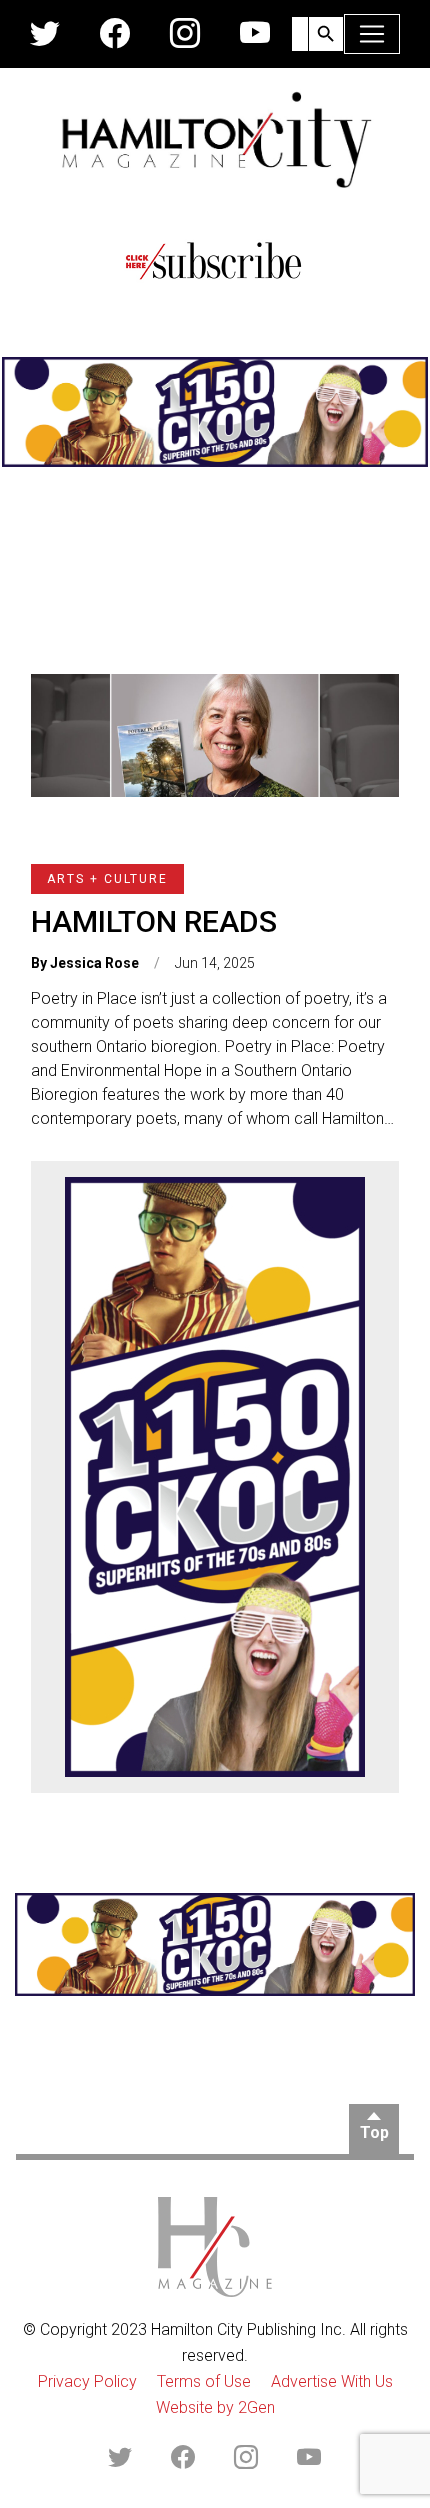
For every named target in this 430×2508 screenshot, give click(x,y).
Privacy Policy (87, 2381)
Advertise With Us (332, 2381)
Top (374, 2132)
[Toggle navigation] (372, 34)
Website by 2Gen (215, 2407)
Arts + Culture (107, 879)
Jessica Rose (94, 963)
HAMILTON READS (154, 921)
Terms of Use (204, 2381)
